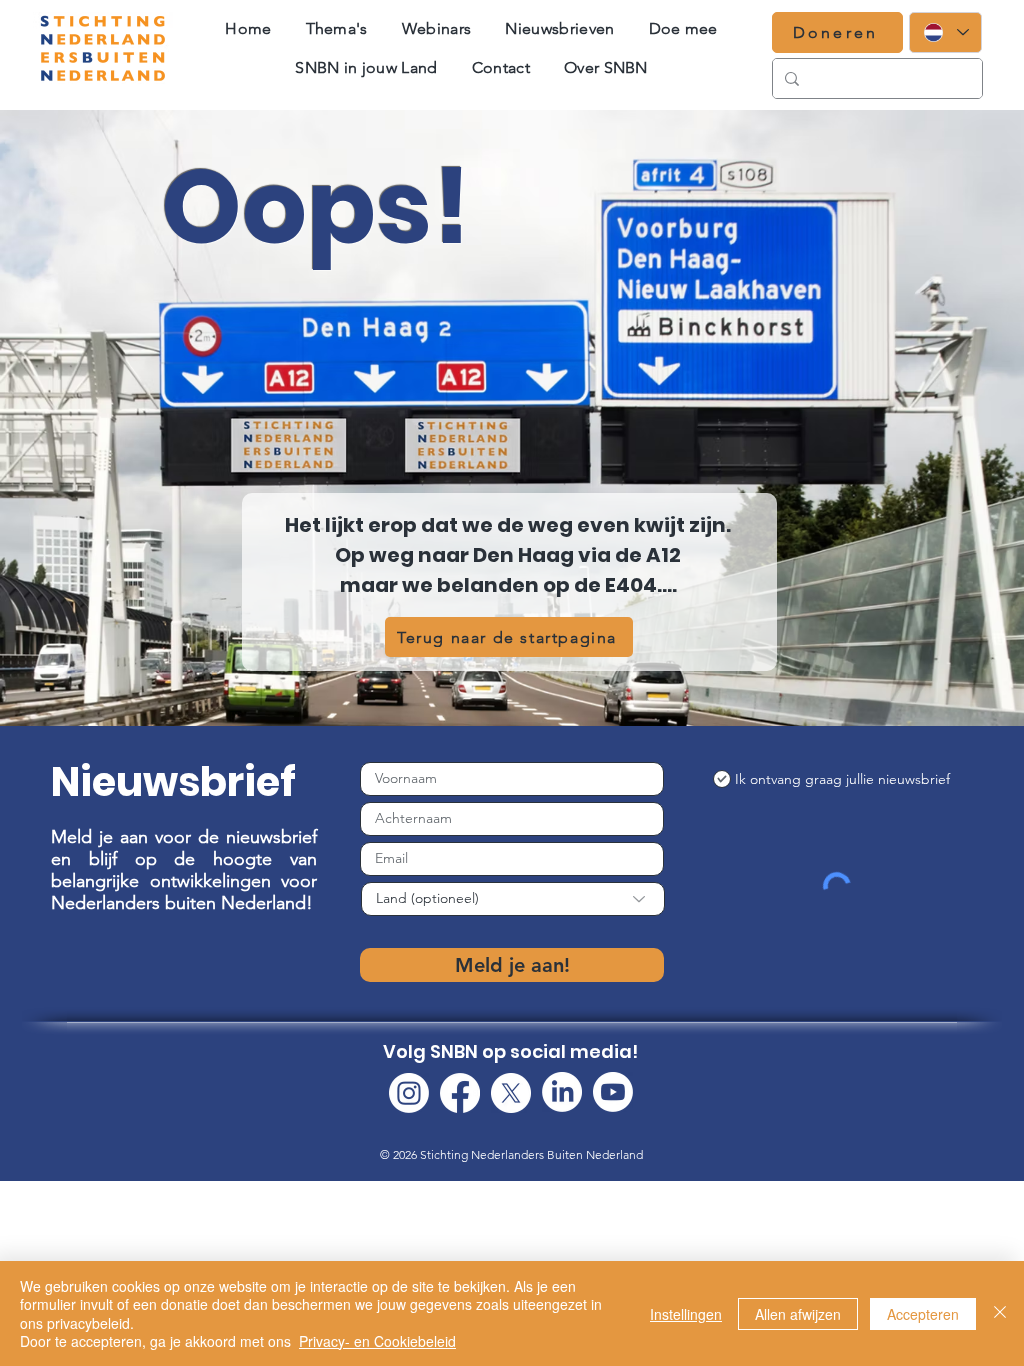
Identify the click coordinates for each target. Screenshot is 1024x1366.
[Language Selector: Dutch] (945, 32)
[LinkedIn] (562, 1092)
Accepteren (923, 1314)
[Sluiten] (1000, 1313)
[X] (511, 1093)
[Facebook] (460, 1093)
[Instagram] (409, 1093)
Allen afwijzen (798, 1314)
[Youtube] (613, 1092)
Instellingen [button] (686, 1314)
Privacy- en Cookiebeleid (377, 1341)
